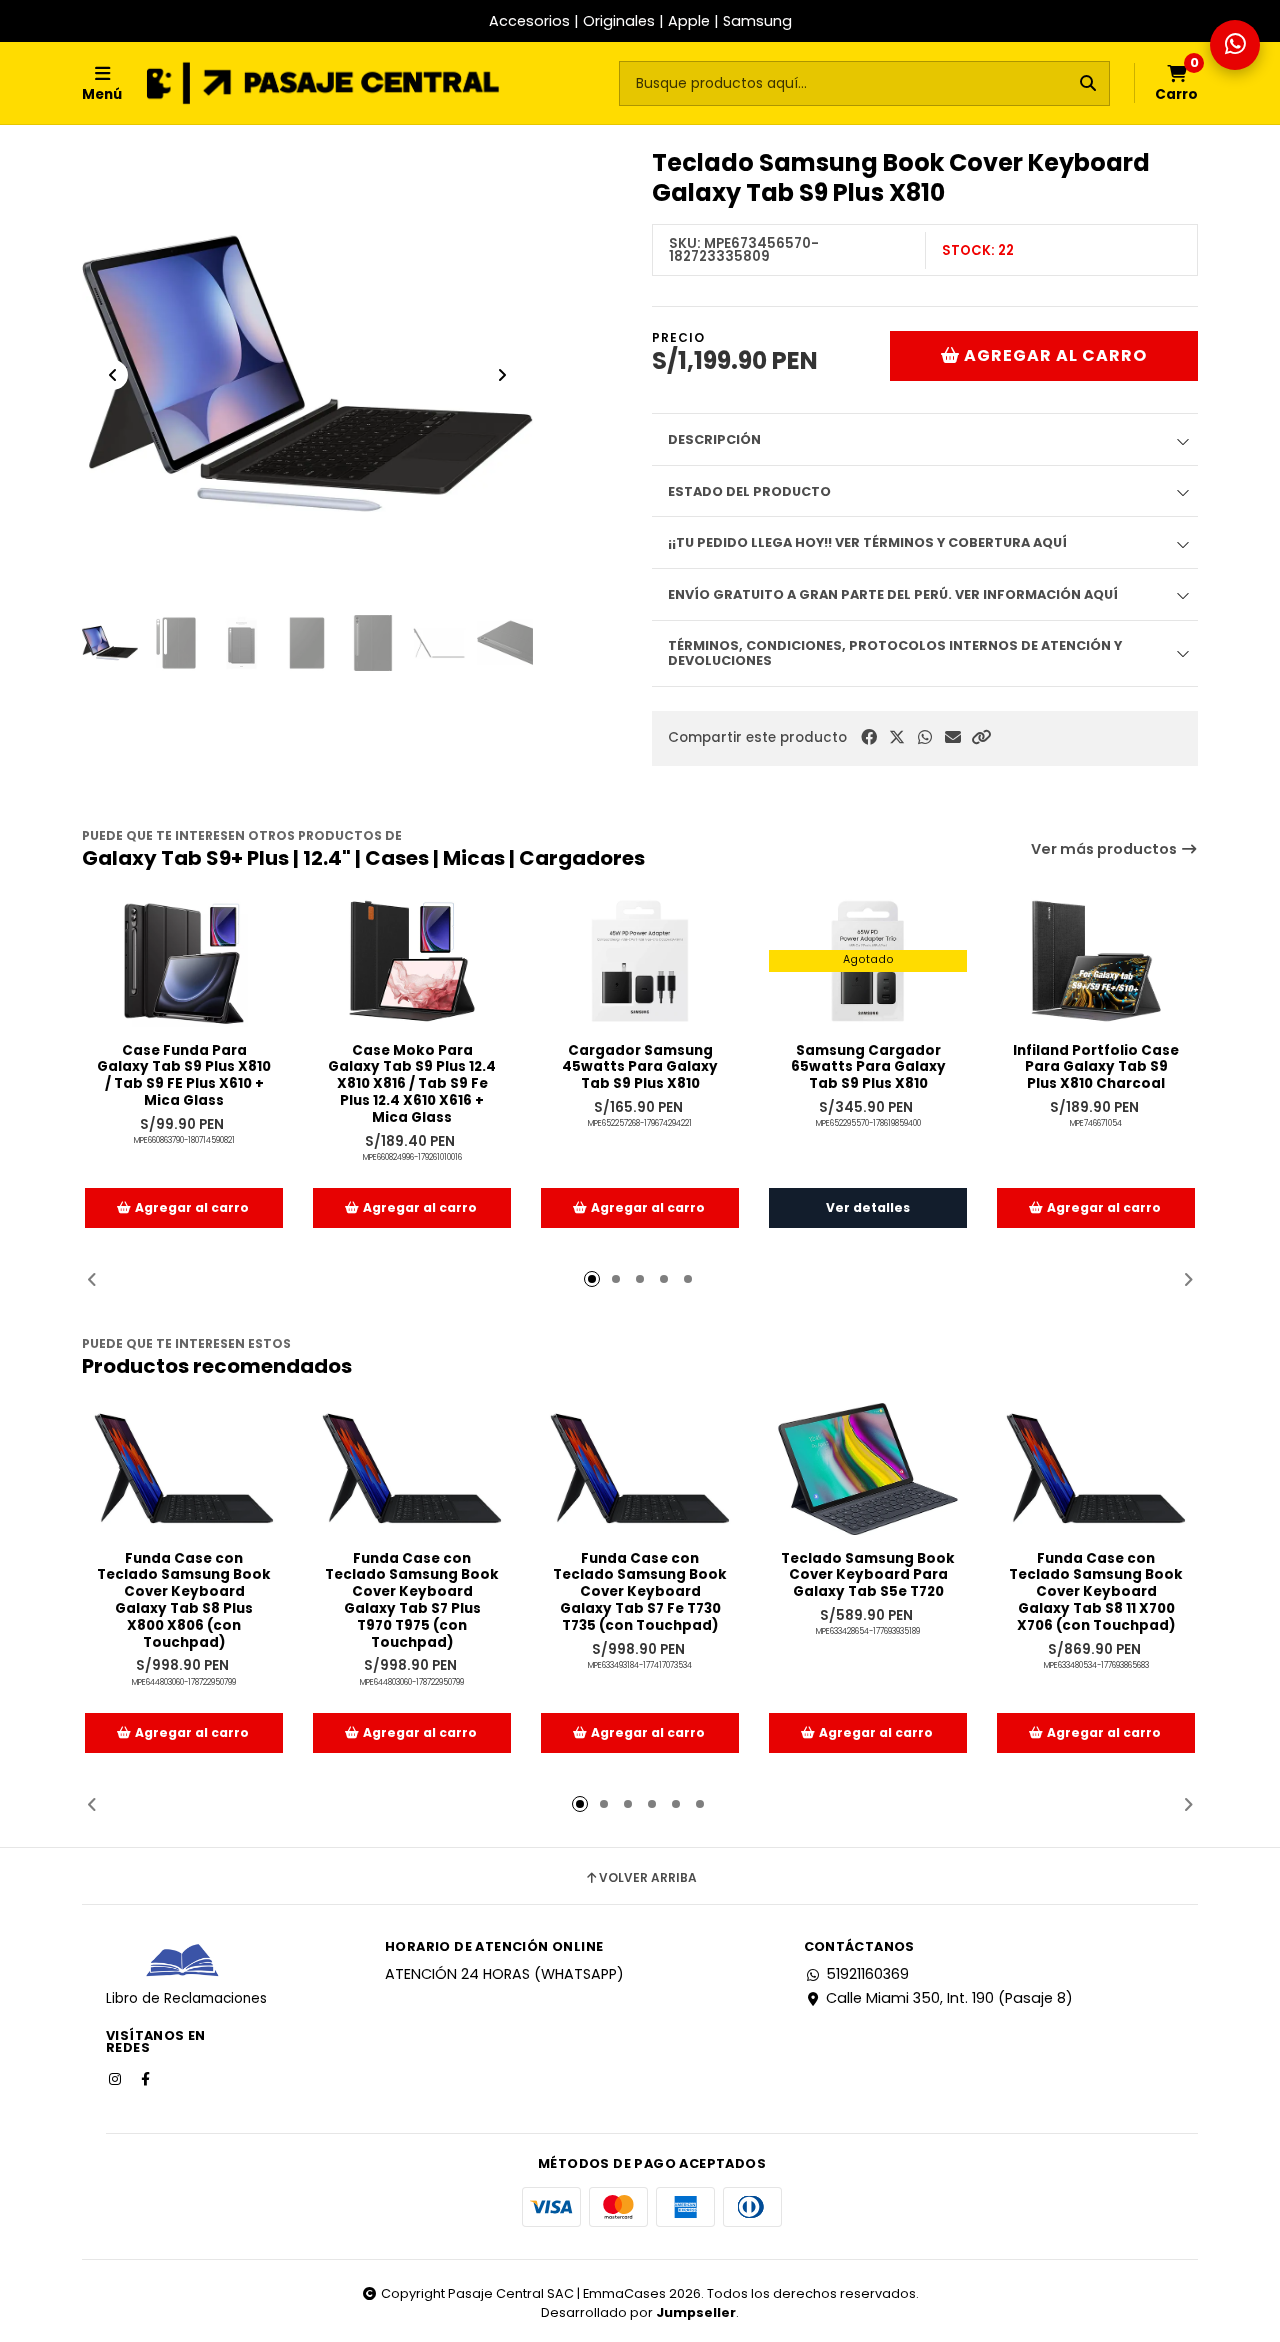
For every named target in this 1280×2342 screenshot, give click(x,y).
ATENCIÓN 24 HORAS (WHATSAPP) (504, 1974)
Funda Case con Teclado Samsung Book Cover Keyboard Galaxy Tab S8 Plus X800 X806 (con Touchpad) (184, 1601)
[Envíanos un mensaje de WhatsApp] (1235, 45)
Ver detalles (868, 1207)
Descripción (714, 439)
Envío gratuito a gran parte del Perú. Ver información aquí (893, 594)
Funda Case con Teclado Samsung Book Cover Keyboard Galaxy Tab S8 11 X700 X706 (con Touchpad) (1096, 1593)
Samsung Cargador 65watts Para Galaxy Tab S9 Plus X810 (868, 1068)
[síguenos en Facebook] (147, 2078)
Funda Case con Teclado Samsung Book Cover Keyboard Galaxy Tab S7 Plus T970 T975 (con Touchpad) (412, 1601)
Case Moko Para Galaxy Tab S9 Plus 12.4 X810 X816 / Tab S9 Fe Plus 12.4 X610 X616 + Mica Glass (412, 1085)
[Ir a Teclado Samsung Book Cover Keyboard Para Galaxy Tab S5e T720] (868, 1469)
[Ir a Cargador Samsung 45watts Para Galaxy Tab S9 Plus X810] (640, 961)
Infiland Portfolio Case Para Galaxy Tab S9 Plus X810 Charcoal (1096, 1068)
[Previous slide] (113, 375)
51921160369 (867, 1974)
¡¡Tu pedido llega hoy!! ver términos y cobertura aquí (867, 542)
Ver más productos (1105, 849)
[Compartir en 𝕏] (897, 737)
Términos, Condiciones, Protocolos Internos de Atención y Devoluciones (895, 653)
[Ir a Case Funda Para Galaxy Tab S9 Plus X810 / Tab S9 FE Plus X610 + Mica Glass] (184, 961)
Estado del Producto (749, 491)
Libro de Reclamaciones (186, 1998)
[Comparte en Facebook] (869, 737)
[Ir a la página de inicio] (323, 83)
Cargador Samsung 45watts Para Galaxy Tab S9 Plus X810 (640, 1068)
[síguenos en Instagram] (117, 2078)
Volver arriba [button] (648, 1878)
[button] (981, 737)
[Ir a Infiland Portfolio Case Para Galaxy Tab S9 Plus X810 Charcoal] (1096, 961)
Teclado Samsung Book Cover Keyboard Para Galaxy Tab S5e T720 (868, 1576)
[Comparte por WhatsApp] (925, 737)
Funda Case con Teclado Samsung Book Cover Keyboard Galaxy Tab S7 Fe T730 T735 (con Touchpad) (640, 1593)
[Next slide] (502, 375)
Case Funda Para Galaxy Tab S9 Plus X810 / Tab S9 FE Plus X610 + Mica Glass (184, 1076)
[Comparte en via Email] (953, 737)
